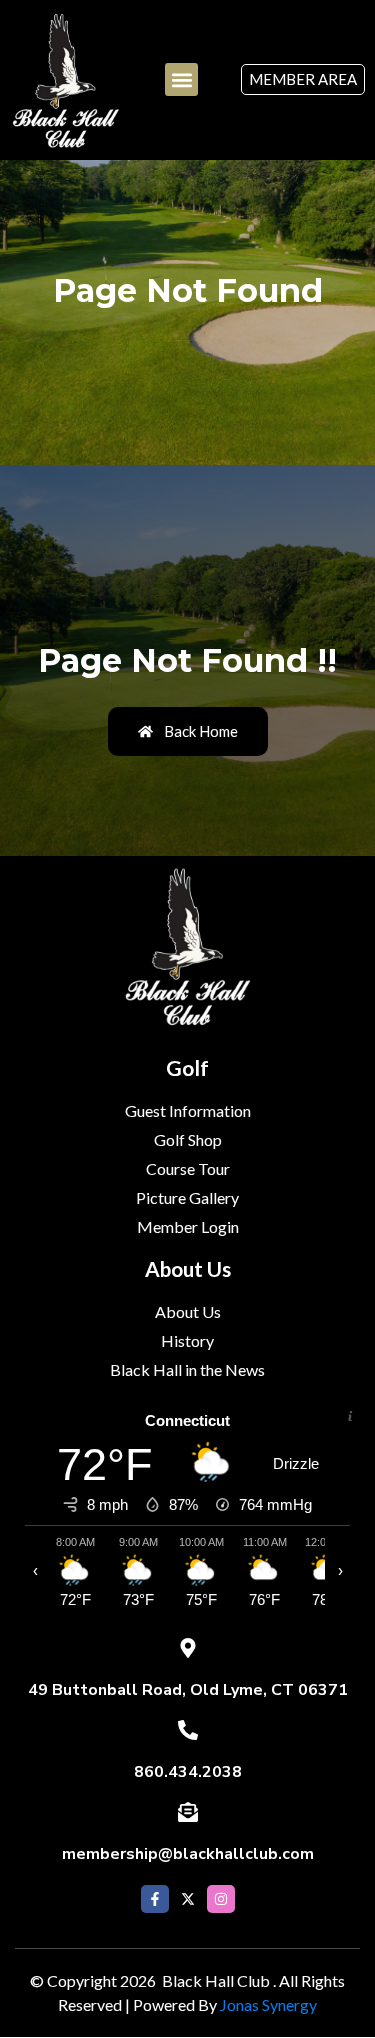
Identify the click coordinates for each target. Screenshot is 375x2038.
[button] (181, 79)
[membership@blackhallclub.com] (188, 1812)
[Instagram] (221, 1899)
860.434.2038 (188, 1772)
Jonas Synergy (268, 2004)
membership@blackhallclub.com (188, 1854)
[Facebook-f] (155, 1899)
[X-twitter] (188, 1899)
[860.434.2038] (188, 1730)
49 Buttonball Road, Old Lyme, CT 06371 (188, 1690)
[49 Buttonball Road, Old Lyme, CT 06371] (188, 1648)
